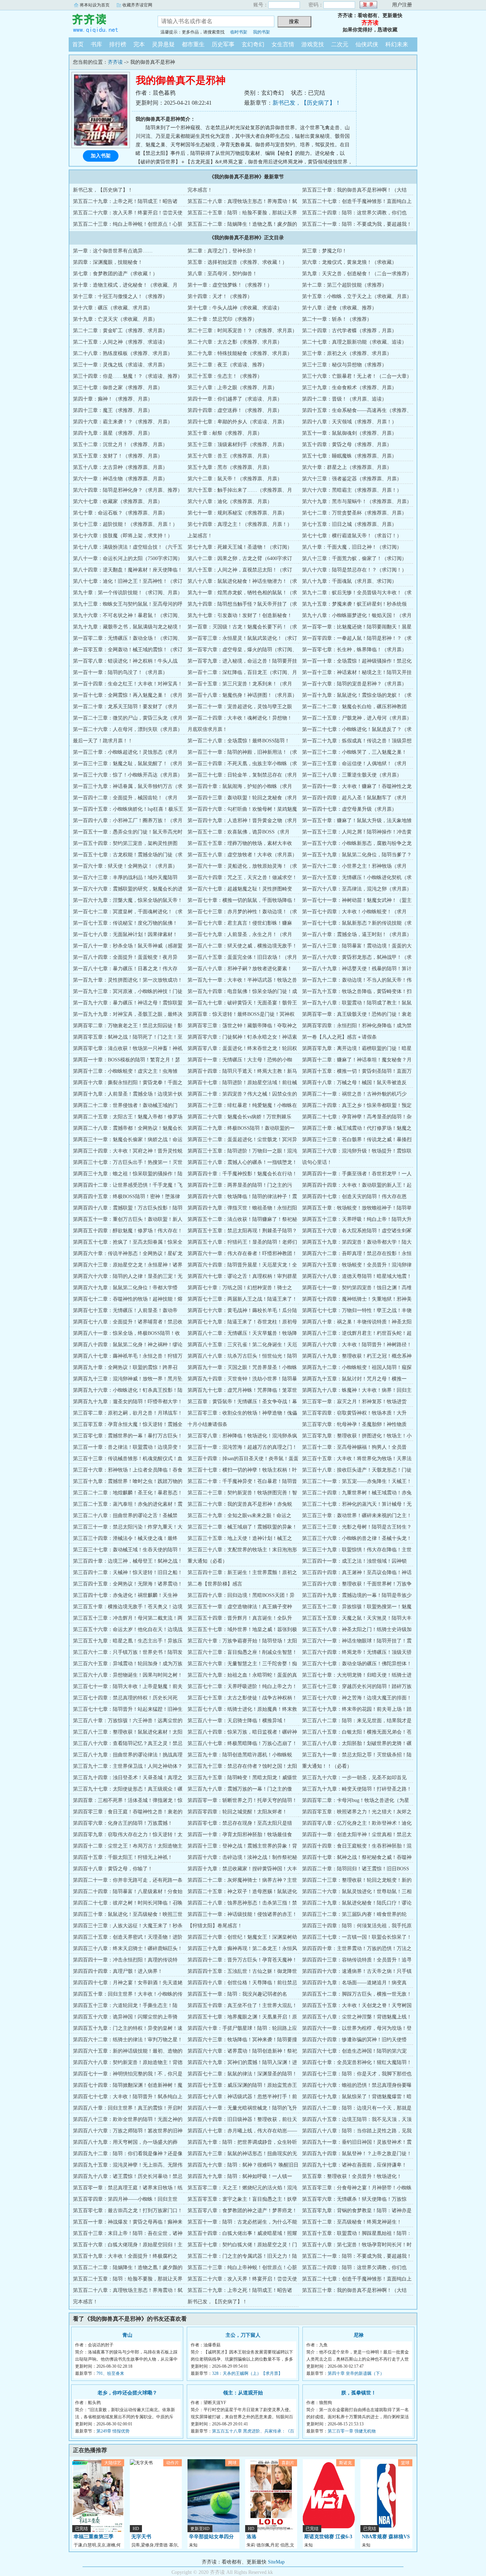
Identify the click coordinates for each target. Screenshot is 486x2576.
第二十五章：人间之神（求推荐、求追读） (120, 342)
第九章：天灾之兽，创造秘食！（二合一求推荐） (357, 274)
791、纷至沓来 (110, 2373)
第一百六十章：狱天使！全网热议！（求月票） (125, 866)
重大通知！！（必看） (327, 1766)
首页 (78, 44)
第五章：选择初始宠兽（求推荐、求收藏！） (237, 262)
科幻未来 (397, 44)
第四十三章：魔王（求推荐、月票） (113, 410)
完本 (139, 44)
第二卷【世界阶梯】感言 (215, 1584)
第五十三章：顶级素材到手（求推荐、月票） (237, 445)
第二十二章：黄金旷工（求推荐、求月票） (120, 331)
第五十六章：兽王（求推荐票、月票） (230, 456)
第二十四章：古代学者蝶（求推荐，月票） (349, 331)
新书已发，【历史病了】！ (307, 103)
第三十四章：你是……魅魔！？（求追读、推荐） (128, 376)
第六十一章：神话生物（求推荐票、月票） (120, 479)
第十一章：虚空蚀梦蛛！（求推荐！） (230, 285)
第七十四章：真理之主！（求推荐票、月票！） (240, 524)
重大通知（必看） (207, 1561)
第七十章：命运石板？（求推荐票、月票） (120, 513)
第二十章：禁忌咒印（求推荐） (222, 319)
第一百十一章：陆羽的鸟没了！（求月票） (120, 672)
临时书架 (239, 32)
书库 (96, 44)
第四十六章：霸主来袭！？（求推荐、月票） (123, 422)
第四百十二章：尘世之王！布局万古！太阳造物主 (128, 1846)
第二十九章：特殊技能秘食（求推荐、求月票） (240, 353)
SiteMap (276, 2562)
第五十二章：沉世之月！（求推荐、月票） (120, 445)
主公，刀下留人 (243, 2335)
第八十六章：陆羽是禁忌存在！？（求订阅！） (354, 570)
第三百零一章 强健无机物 (352, 2431)
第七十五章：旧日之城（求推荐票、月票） (349, 524)
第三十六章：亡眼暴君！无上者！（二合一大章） (357, 376)
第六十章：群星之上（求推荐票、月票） (347, 467)
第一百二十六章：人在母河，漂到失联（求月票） (128, 729)
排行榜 (118, 44)
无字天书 (141, 2537)
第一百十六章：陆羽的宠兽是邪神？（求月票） (354, 684)
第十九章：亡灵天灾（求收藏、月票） (115, 319)
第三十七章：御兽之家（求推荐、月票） (118, 388)
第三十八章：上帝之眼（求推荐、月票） (232, 388)
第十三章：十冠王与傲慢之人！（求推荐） (120, 296)
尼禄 (359, 2335)
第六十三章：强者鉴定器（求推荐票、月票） (352, 479)
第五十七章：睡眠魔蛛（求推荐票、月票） (349, 456)
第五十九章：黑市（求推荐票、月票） (230, 467)
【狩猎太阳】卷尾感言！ (215, 1926)
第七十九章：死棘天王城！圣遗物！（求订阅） (240, 547)
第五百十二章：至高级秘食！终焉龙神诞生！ (352, 2222)
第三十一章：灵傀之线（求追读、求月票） (120, 365)
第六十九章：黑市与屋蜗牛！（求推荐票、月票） (357, 501)
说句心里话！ (317, 1162)
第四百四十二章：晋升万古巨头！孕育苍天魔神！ (242, 1960)
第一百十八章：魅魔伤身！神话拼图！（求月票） (242, 695)
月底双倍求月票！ (207, 729)
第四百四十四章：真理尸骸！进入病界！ (118, 1971)
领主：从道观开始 (243, 2393)
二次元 (340, 44)
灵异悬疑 (163, 44)
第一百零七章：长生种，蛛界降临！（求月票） (354, 650)
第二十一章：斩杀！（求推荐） (337, 319)
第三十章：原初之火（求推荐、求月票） (347, 353)
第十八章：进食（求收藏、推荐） (339, 308)
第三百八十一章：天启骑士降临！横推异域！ (237, 1721)
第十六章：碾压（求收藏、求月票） (113, 308)
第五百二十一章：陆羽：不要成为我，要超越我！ (357, 224)
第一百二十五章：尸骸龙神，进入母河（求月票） (357, 718)
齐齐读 (108, 23)
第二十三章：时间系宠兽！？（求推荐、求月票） (242, 331)
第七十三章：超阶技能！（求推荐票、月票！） (125, 524)
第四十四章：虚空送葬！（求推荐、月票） (235, 410)
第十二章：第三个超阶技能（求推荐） (344, 285)
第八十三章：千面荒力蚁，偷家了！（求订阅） (354, 558)
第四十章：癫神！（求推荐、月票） (113, 399)
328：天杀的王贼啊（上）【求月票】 (247, 2373)
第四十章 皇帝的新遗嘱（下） (356, 2373)
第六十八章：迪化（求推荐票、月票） (230, 501)
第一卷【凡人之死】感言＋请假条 (339, 1037)
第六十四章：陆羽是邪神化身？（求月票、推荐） (128, 490)
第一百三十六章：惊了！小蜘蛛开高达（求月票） (128, 775)
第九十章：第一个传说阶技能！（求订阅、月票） (128, 593)
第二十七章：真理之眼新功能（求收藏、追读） (354, 342)
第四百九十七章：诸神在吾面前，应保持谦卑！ (354, 2165)
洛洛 (252, 2537)
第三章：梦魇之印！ (324, 251)
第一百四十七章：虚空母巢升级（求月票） (349, 809)
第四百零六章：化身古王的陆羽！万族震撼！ (123, 1823)
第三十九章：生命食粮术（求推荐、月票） (349, 388)
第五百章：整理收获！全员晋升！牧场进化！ (352, 2176)
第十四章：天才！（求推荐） (220, 296)
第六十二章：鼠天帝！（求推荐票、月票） (235, 479)
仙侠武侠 (367, 44)
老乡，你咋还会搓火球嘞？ (127, 2393)
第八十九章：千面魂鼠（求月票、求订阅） (349, 581)
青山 (127, 2335)
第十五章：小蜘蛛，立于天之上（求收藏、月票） (357, 296)
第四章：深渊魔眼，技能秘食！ (108, 262)
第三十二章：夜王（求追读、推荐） (227, 365)
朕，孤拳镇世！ (359, 2393)
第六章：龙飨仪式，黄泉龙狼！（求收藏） (349, 262)
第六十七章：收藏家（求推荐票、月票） (118, 501)
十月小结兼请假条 (207, 1424)
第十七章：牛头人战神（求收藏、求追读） (235, 308)
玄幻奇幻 (253, 44)
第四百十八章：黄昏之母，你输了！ (113, 1869)
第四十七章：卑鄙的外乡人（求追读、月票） (237, 422)
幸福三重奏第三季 (94, 2537)
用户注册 (402, 5)
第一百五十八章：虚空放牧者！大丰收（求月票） (242, 855)
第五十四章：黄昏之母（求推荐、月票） (347, 445)
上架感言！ (200, 536)
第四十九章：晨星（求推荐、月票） (113, 433)
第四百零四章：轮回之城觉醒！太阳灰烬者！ (237, 1812)
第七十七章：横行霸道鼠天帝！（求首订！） (352, 536)
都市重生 (193, 44)
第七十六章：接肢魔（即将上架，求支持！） (123, 536)
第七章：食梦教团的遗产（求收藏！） (115, 274)
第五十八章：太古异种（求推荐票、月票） (120, 467)
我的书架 (262, 32)
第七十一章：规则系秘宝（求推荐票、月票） (237, 513)
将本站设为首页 (95, 5)
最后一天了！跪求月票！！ (103, 741)
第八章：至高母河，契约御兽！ (222, 274)
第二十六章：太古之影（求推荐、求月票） (235, 342)
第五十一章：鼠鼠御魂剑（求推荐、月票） (349, 433)
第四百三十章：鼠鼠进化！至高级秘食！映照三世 (128, 1914)
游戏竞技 (313, 44)
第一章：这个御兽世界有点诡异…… (113, 251)
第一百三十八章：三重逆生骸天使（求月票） (352, 775)
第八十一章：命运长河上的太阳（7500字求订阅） (128, 558)
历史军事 (223, 44)
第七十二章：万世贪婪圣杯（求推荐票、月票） (354, 513)
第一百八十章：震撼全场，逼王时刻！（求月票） (357, 934)
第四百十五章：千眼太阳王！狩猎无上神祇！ (123, 1857)
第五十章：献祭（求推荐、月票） (225, 433)
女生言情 (283, 44)
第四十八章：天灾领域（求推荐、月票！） (349, 422)
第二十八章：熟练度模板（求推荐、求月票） (123, 353)
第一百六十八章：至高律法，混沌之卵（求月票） (357, 889)
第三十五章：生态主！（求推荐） (225, 376)
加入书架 (101, 156)
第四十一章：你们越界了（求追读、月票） (235, 399)
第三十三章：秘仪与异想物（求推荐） (344, 365)
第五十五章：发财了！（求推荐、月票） (118, 456)
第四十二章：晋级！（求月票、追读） (344, 399)
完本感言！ (200, 190)
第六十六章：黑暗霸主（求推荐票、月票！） (352, 490)
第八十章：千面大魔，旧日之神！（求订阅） (352, 547)
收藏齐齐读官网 (137, 5)
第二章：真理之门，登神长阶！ (222, 251)
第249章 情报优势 (113, 2431)
